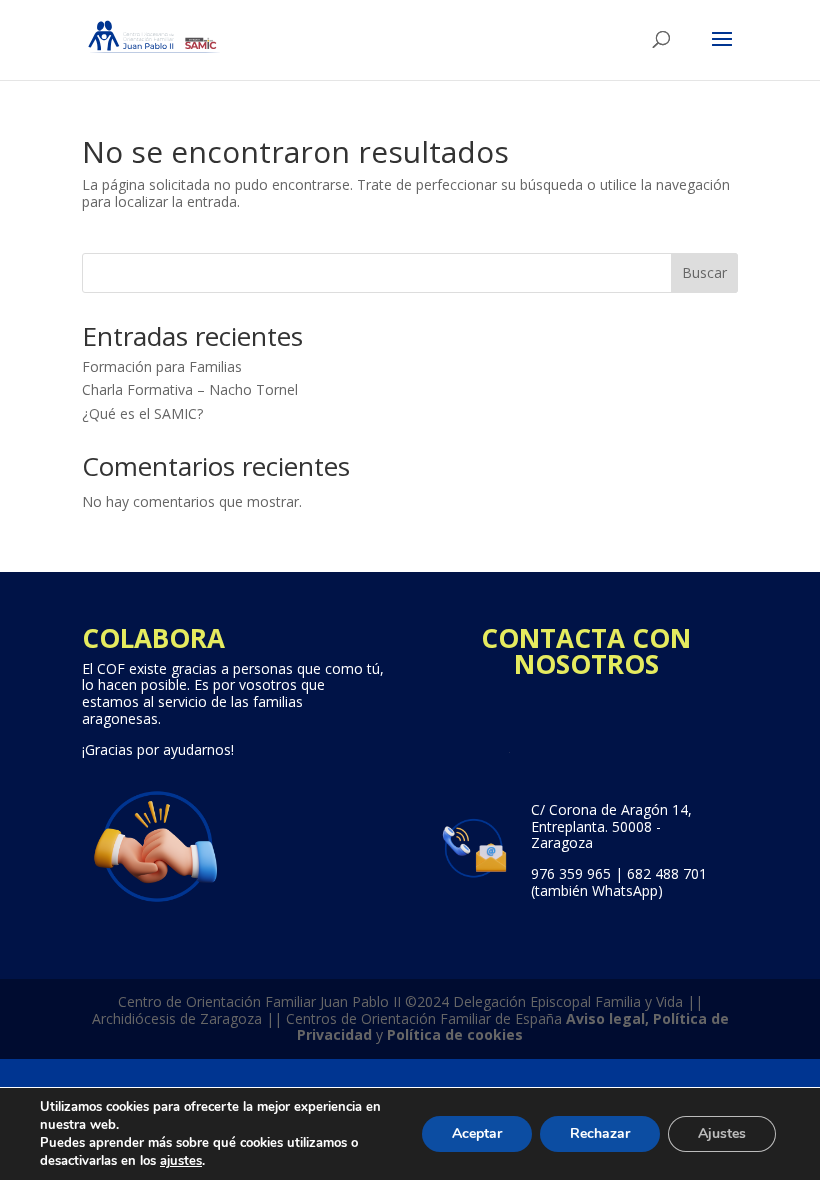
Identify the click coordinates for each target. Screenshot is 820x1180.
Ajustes (722, 1133)
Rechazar (600, 1133)
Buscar (704, 272)
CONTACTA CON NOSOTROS (586, 651)
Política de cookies (455, 1034)
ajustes (181, 1161)
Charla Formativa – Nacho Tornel (190, 389)
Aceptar (477, 1133)
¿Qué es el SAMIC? (142, 413)
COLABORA (153, 638)
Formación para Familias (162, 366)
